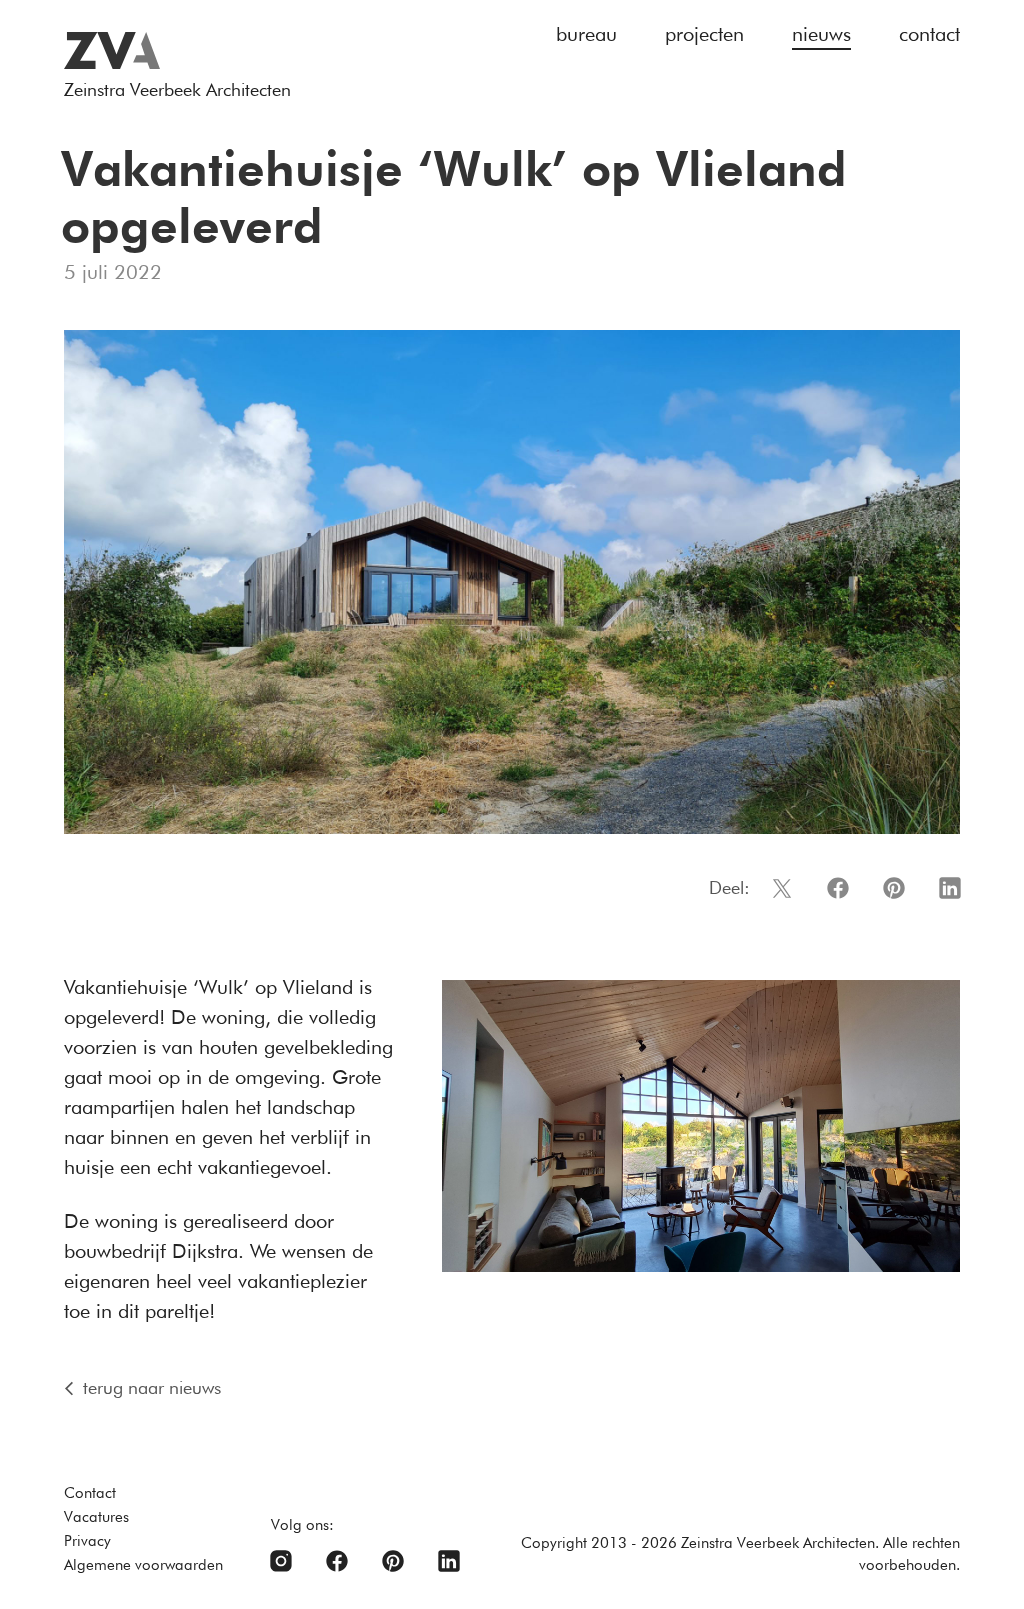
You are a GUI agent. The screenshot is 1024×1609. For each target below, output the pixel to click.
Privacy (87, 1541)
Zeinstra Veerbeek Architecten (177, 89)
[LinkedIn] (449, 1561)
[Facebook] (337, 1561)
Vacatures (96, 1517)
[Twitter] (281, 1561)
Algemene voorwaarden (143, 1565)
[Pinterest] (393, 1561)
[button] (782, 888)
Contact (90, 1493)
